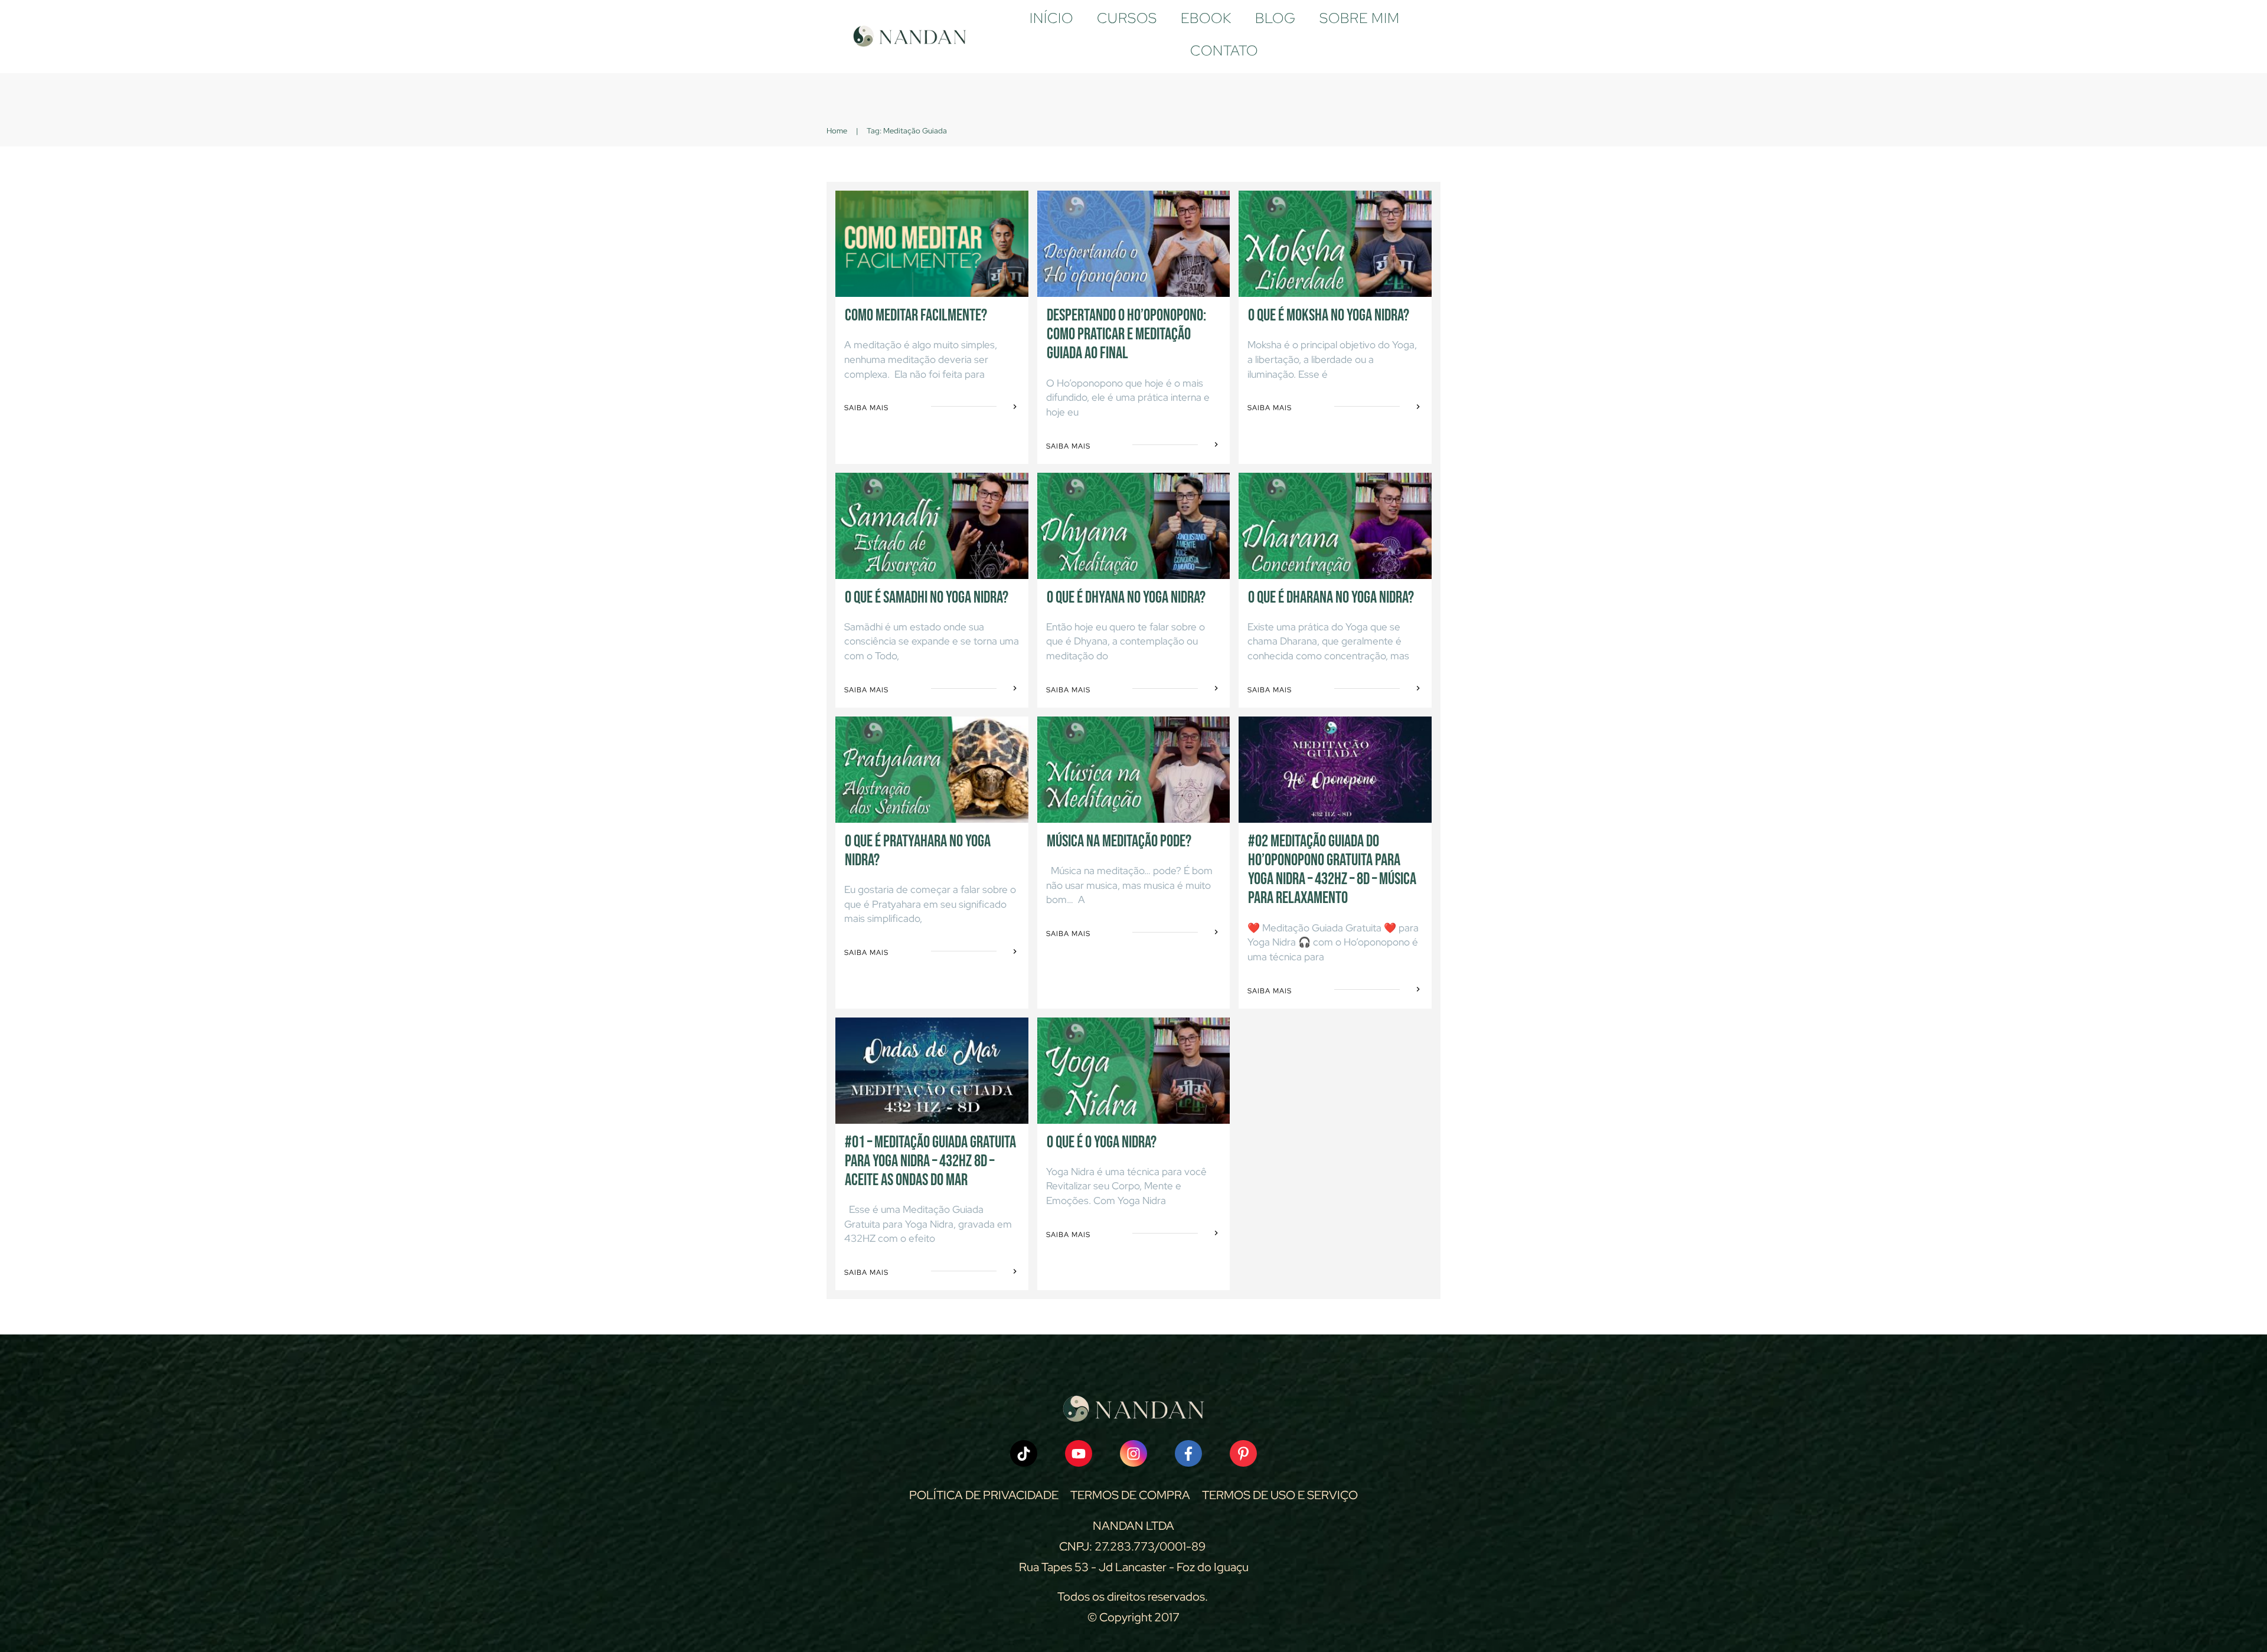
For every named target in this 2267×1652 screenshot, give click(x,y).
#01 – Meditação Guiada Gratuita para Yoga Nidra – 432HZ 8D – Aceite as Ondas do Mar (930, 1161)
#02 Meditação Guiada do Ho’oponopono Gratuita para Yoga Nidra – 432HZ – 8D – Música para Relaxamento (1332, 870)
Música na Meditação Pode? (1119, 841)
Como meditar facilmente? (916, 315)
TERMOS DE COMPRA (1130, 1495)
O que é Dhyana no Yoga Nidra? (1126, 598)
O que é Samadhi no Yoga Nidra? (927, 598)
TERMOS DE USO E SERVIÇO (1280, 1495)
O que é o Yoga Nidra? (1102, 1142)
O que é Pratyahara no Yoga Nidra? (918, 851)
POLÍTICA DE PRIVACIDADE (984, 1495)
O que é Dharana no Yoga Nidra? (1331, 598)
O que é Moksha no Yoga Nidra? (1329, 315)
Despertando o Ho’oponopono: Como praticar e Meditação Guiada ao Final (1126, 334)
